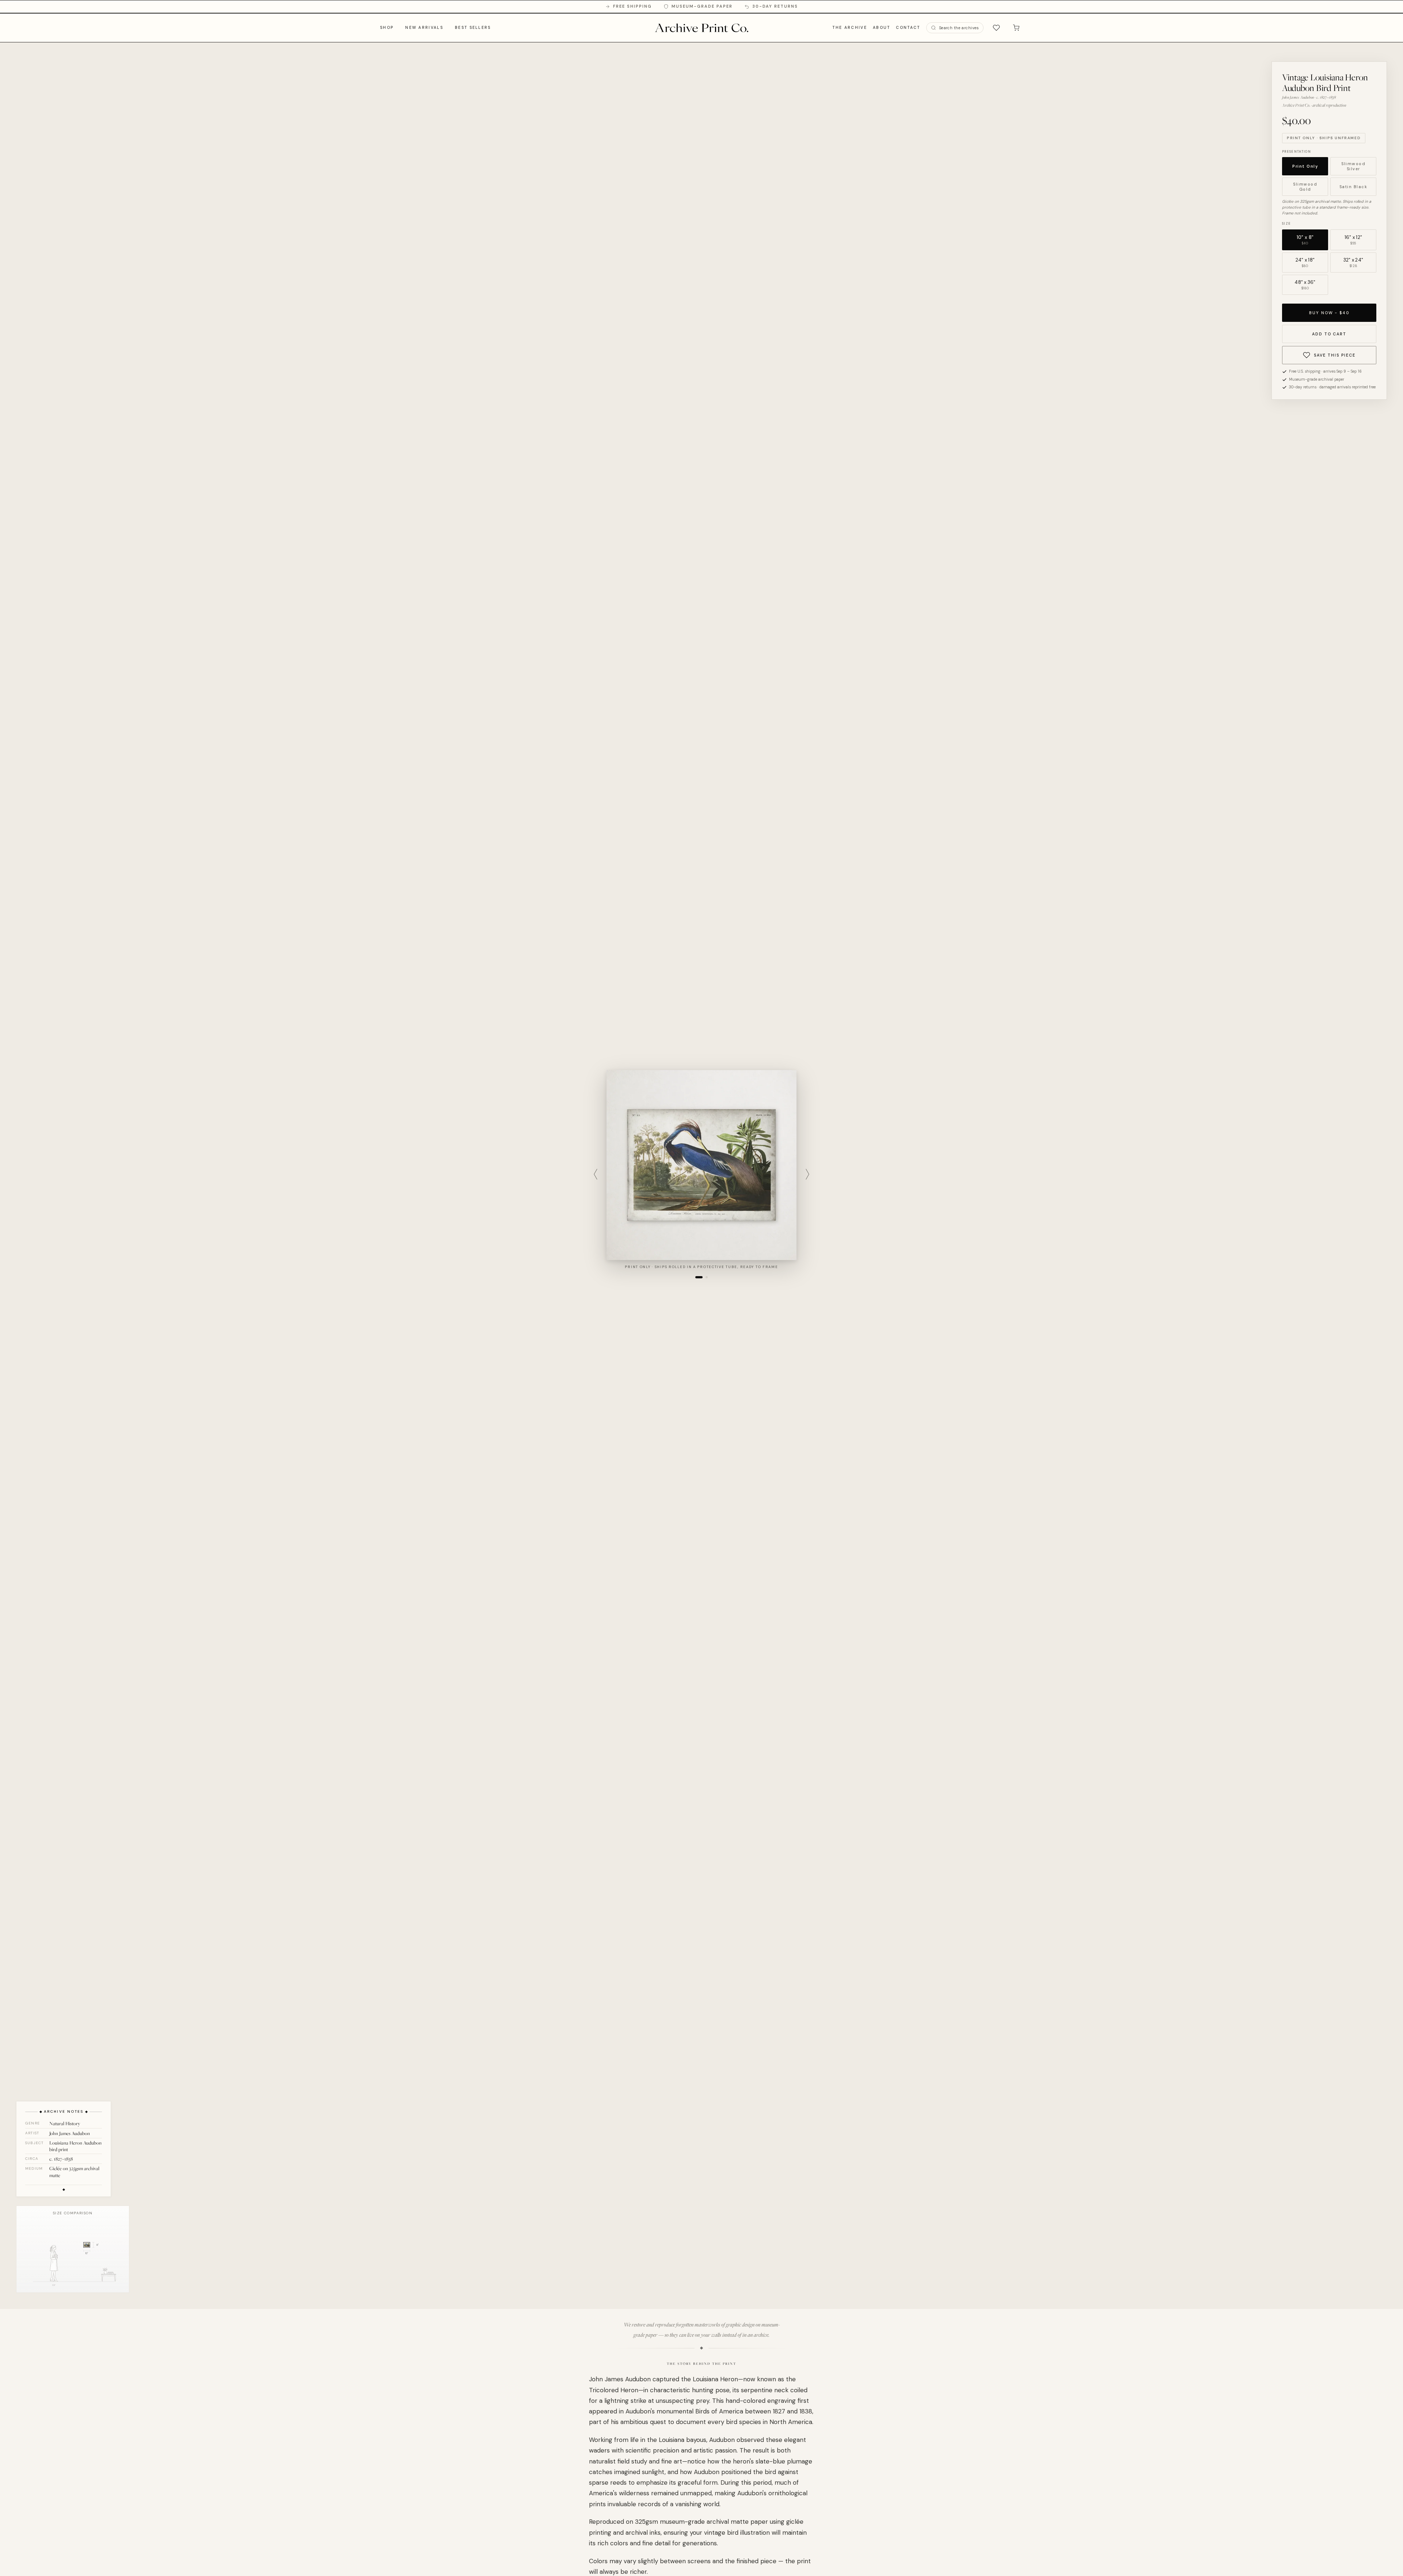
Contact (908, 27)
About (882, 27)
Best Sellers (473, 27)
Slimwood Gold (1305, 187)
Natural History (65, 2123)
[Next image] (807, 1174)
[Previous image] (596, 1174)
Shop (387, 27)
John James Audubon (70, 2133)
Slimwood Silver (1353, 166)
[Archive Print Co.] (701, 28)
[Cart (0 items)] (1016, 28)
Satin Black (1353, 187)
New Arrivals (424, 27)
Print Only (1305, 166)
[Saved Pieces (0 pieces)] (996, 28)
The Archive (849, 27)
